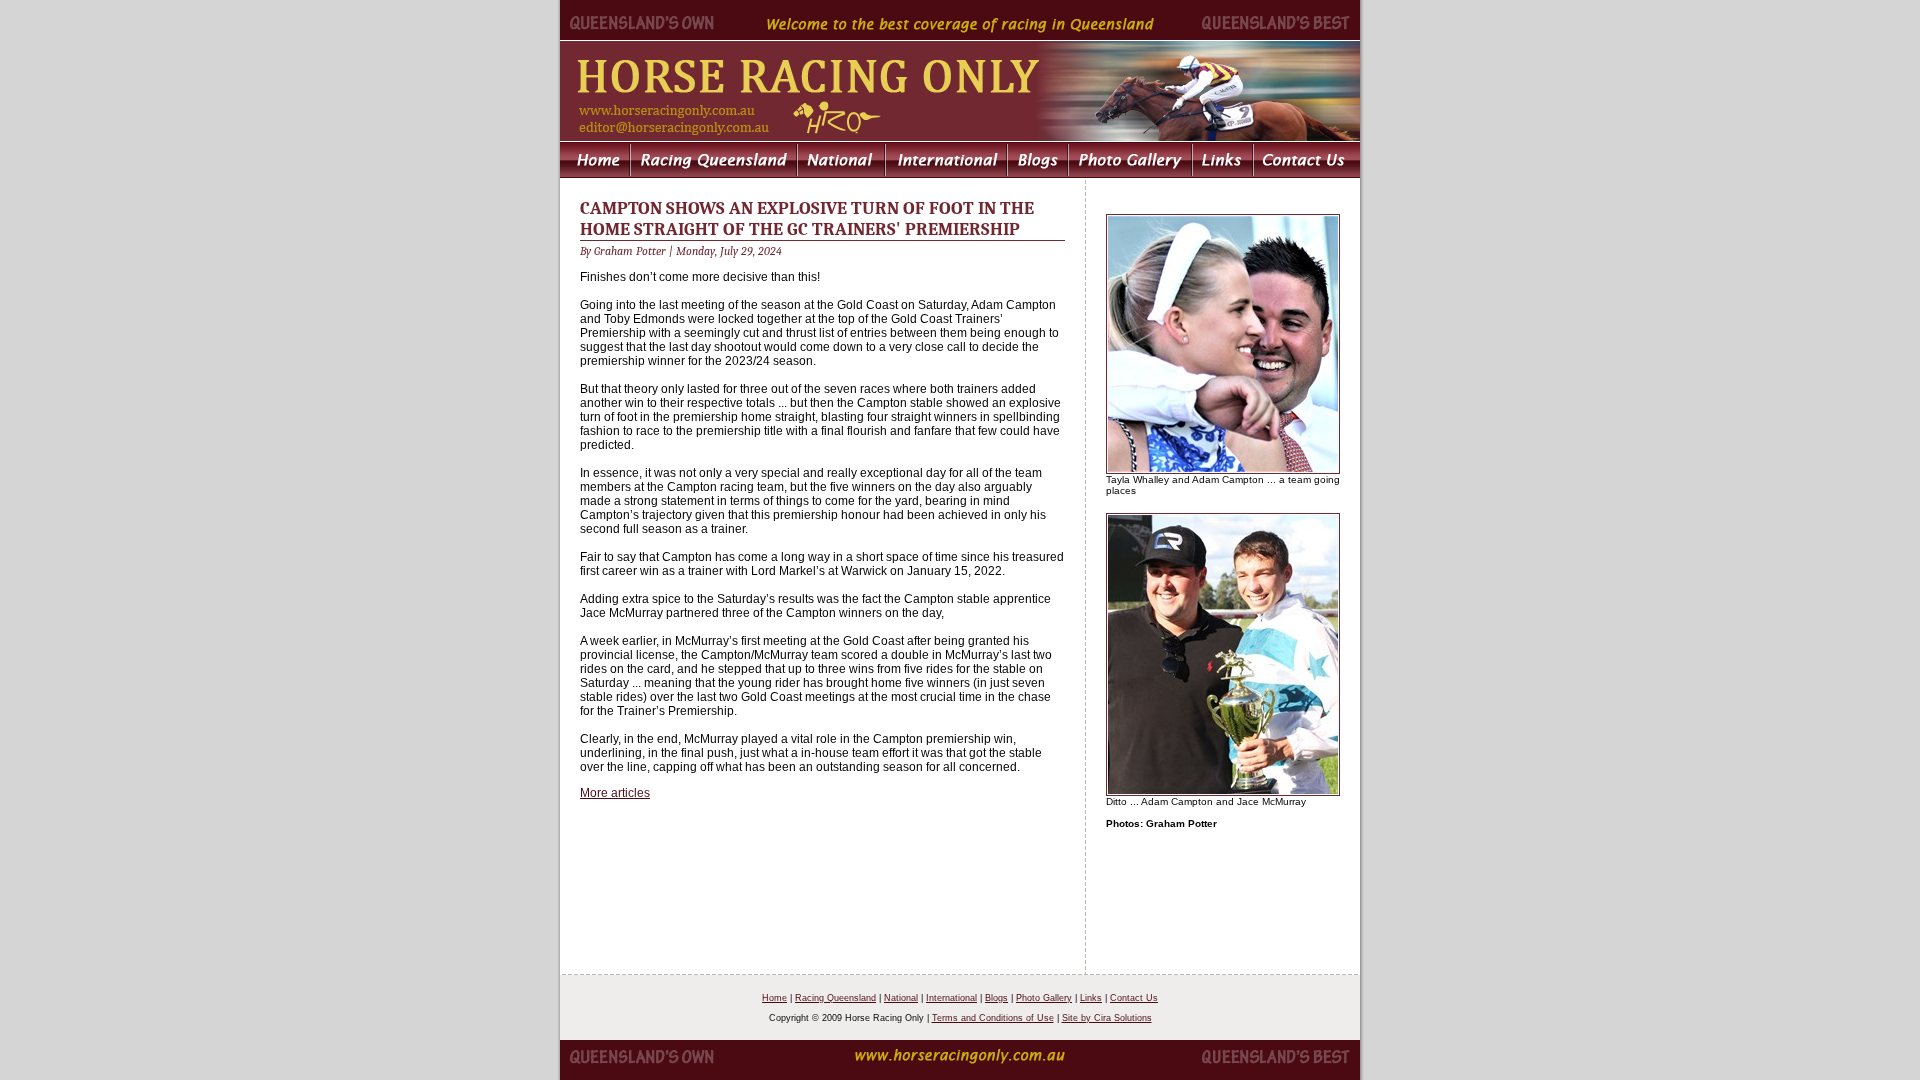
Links (1091, 998)
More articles (615, 793)
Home (774, 998)
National (901, 998)
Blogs (996, 998)
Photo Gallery (1044, 998)
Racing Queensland (835, 998)
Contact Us (1134, 998)
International (951, 998)
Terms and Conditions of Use (993, 1018)
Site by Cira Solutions (1107, 1018)
